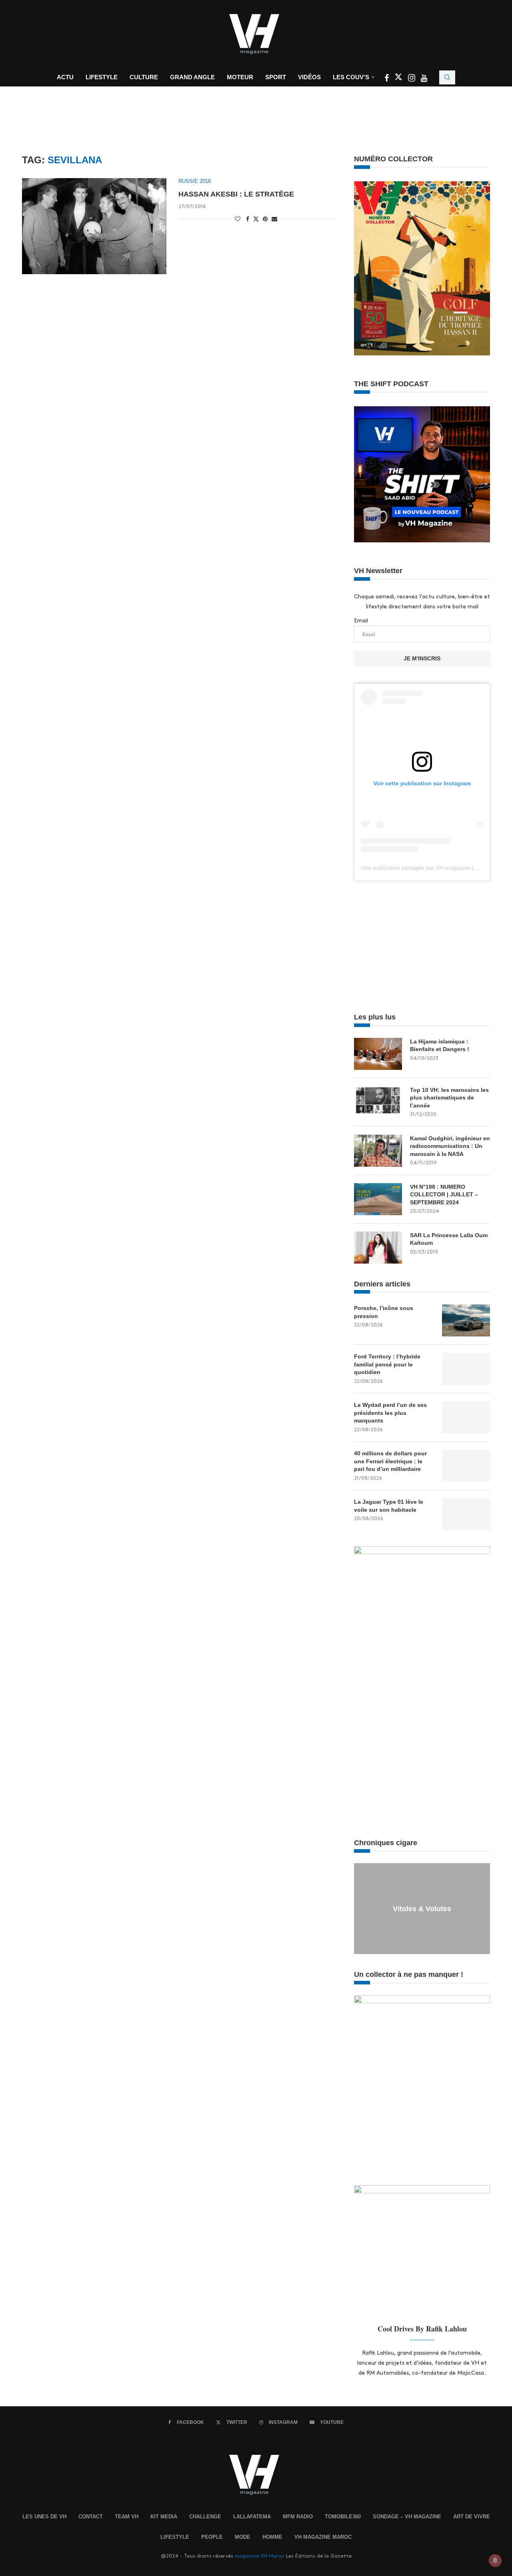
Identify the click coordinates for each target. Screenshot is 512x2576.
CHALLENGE (205, 2517)
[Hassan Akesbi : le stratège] (94, 226)
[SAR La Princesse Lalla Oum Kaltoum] (378, 1248)
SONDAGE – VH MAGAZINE (407, 2517)
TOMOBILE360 (343, 2517)
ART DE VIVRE (472, 2517)
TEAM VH (127, 2517)
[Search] (447, 77)
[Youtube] (424, 79)
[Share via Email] (274, 219)
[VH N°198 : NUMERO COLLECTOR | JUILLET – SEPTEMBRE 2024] (378, 1199)
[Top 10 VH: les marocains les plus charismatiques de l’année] (378, 1102)
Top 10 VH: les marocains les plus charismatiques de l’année (449, 1098)
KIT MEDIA (164, 2517)
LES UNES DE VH (44, 2517)
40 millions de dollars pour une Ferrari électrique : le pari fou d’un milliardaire (390, 1461)
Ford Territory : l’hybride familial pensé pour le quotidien (387, 1364)
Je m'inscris (422, 658)
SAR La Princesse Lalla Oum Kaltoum (449, 1239)
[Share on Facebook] (248, 219)
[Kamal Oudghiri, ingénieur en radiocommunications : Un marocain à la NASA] (378, 1151)
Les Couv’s (351, 77)
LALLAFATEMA (252, 2517)
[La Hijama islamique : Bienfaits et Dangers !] (378, 1054)
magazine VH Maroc (260, 2556)
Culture (144, 77)
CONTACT (91, 2517)
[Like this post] (238, 219)
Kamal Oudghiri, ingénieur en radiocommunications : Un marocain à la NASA (450, 1146)
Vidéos (309, 77)
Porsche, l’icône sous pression (384, 1312)
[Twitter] (399, 79)
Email (361, 621)
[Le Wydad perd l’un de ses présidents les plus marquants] (466, 1417)
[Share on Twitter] (256, 219)
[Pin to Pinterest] (265, 219)
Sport (276, 77)
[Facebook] (387, 79)
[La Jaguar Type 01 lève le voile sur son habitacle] (466, 1514)
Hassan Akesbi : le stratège (236, 194)
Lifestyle (102, 77)
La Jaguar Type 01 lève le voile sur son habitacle (389, 1506)
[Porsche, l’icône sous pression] (466, 1320)
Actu (65, 77)
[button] (361, 1908)
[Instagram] (412, 79)
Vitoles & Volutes (422, 1909)
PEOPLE (212, 2537)
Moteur (240, 77)
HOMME (272, 2537)
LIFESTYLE (175, 2537)
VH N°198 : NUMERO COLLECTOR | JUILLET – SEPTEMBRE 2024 (444, 1195)
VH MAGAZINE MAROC (323, 2537)
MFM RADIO (298, 2517)
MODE (243, 2537)
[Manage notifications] (495, 2560)
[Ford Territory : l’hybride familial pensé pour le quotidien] (466, 1369)
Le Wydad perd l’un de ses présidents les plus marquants (390, 1413)
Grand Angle (192, 77)
